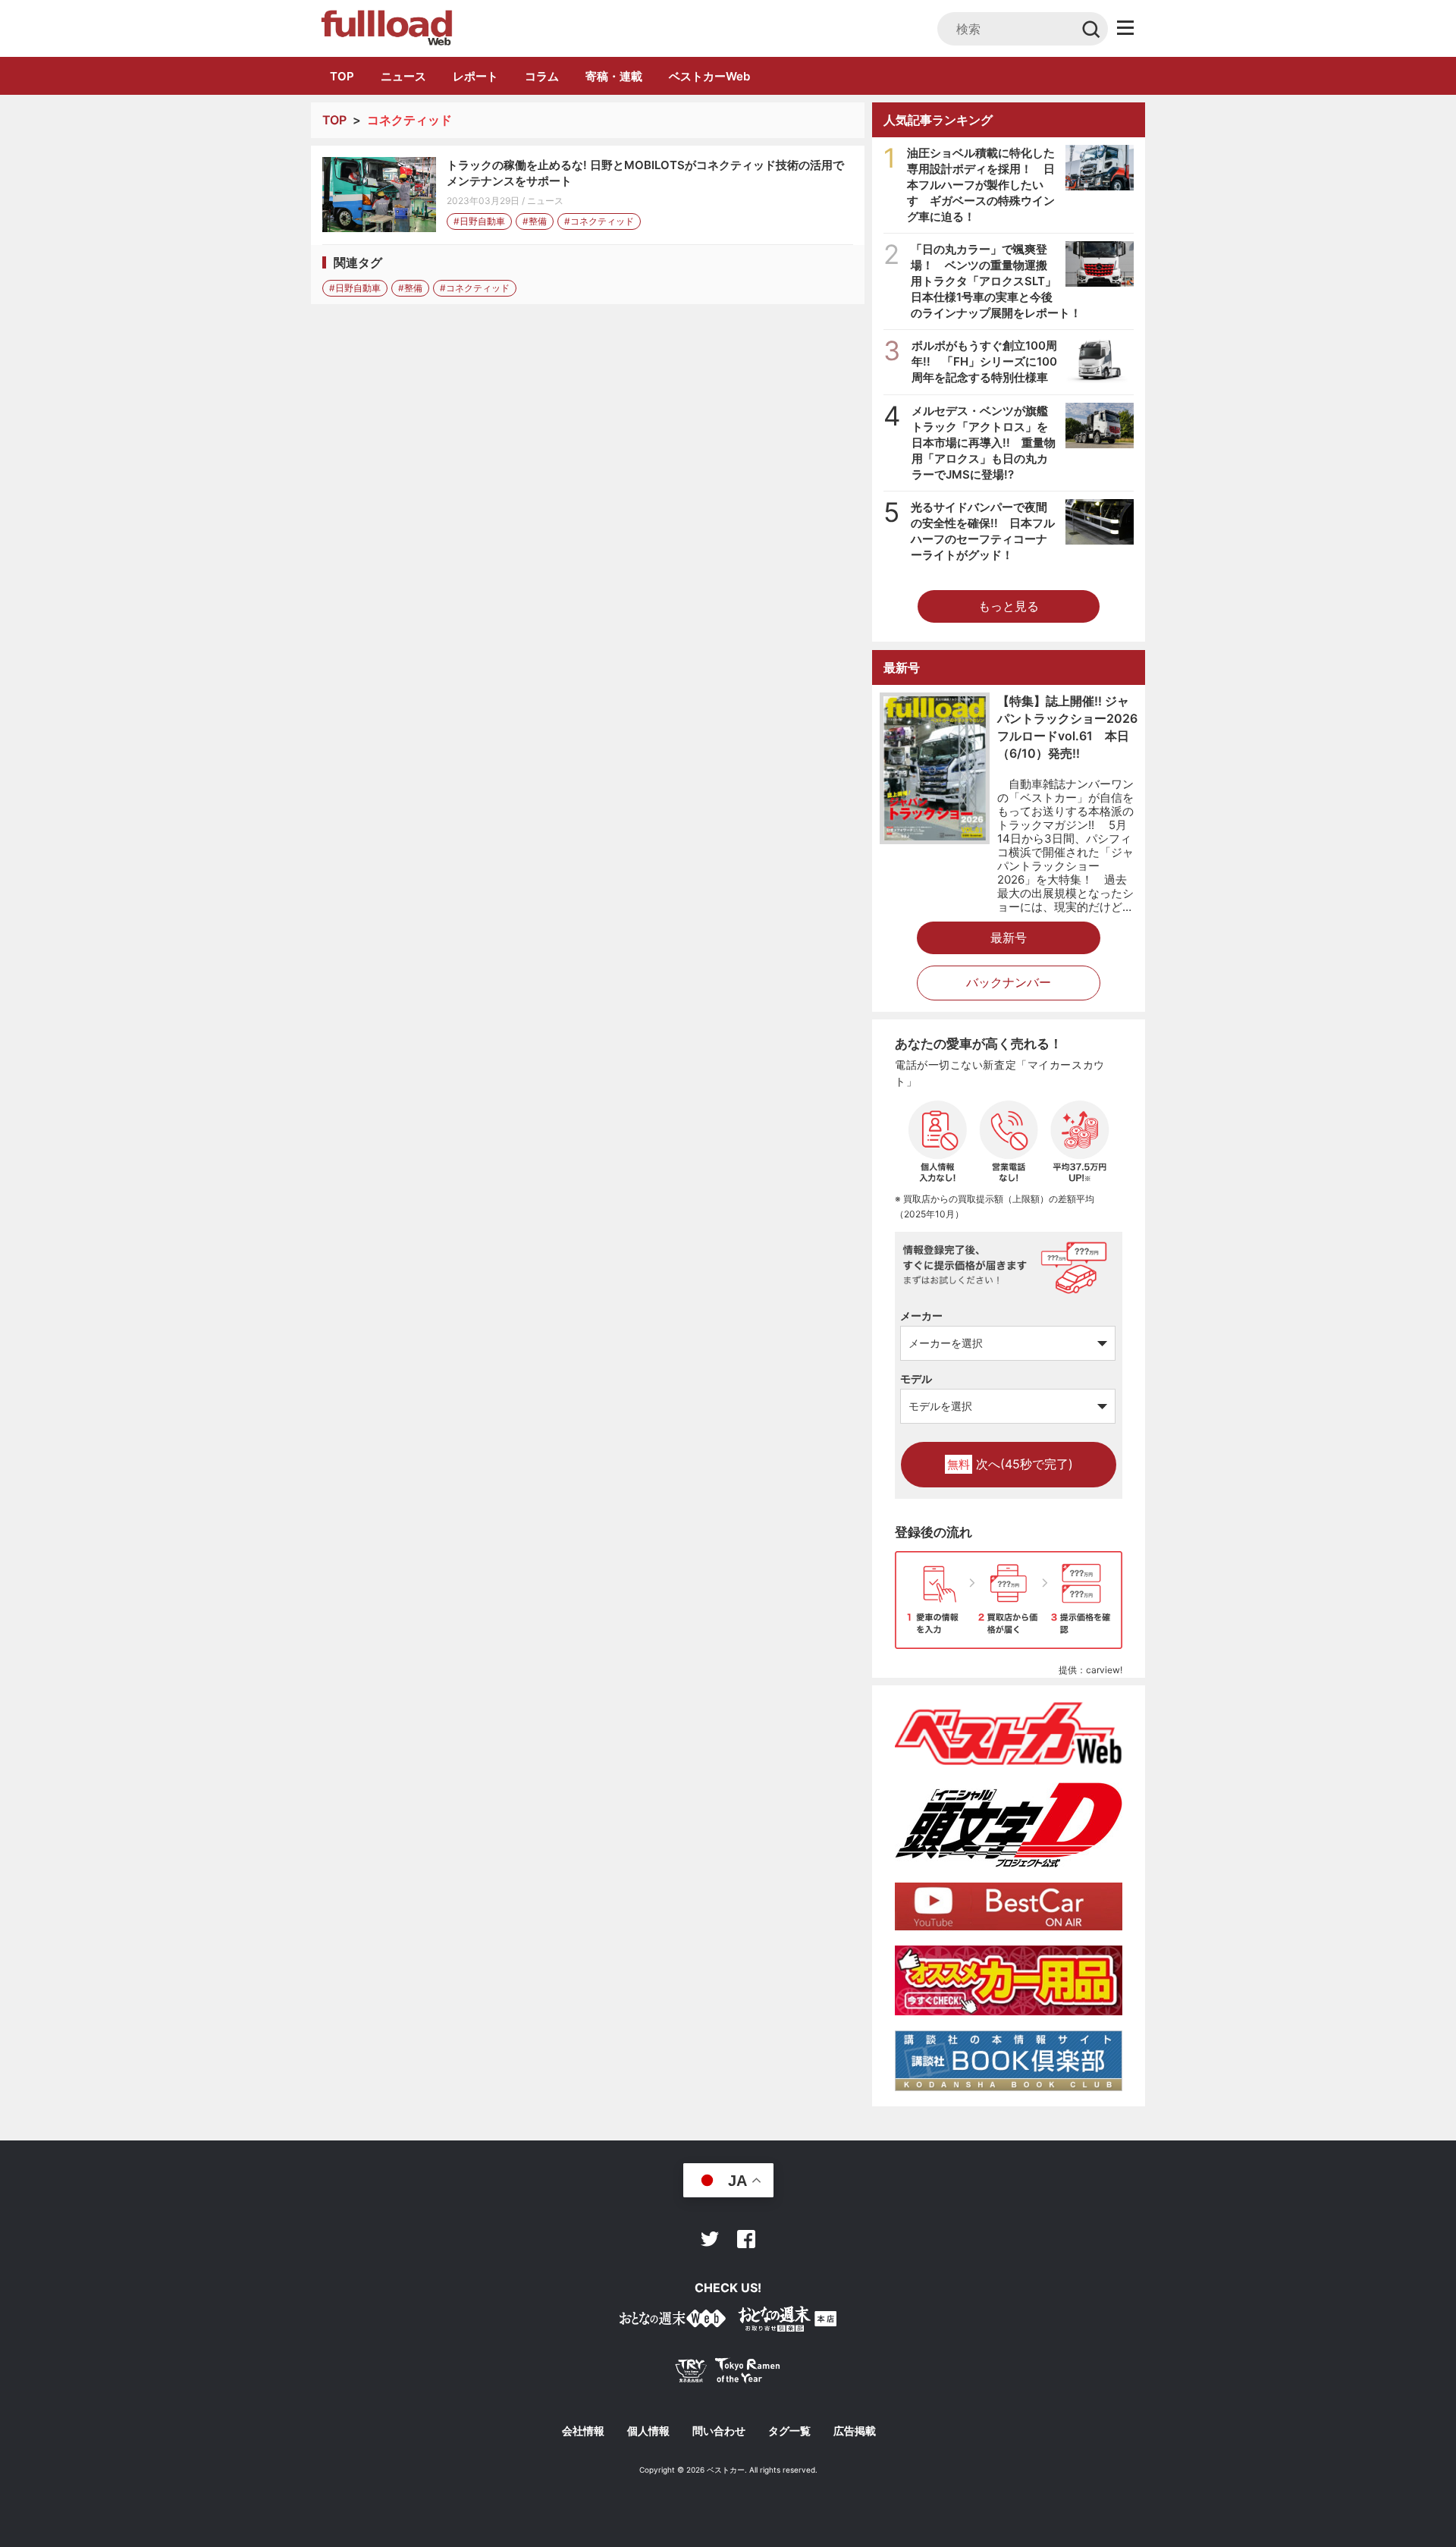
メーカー (921, 1316)
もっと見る (1009, 606)
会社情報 (583, 2431)
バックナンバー (1009, 982)
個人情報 (648, 2431)
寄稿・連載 (614, 76)
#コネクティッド (599, 221)
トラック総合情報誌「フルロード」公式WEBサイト (386, 28)
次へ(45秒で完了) (1010, 1464)
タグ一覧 (789, 2431)
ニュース (403, 76)
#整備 (535, 221)
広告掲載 (855, 2431)
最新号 (1009, 937)
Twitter (710, 2239)
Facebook (746, 2239)
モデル (916, 1379)
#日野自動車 (479, 221)
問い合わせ (719, 2431)
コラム (542, 76)
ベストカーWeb (709, 76)
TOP (342, 76)
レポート (475, 76)
